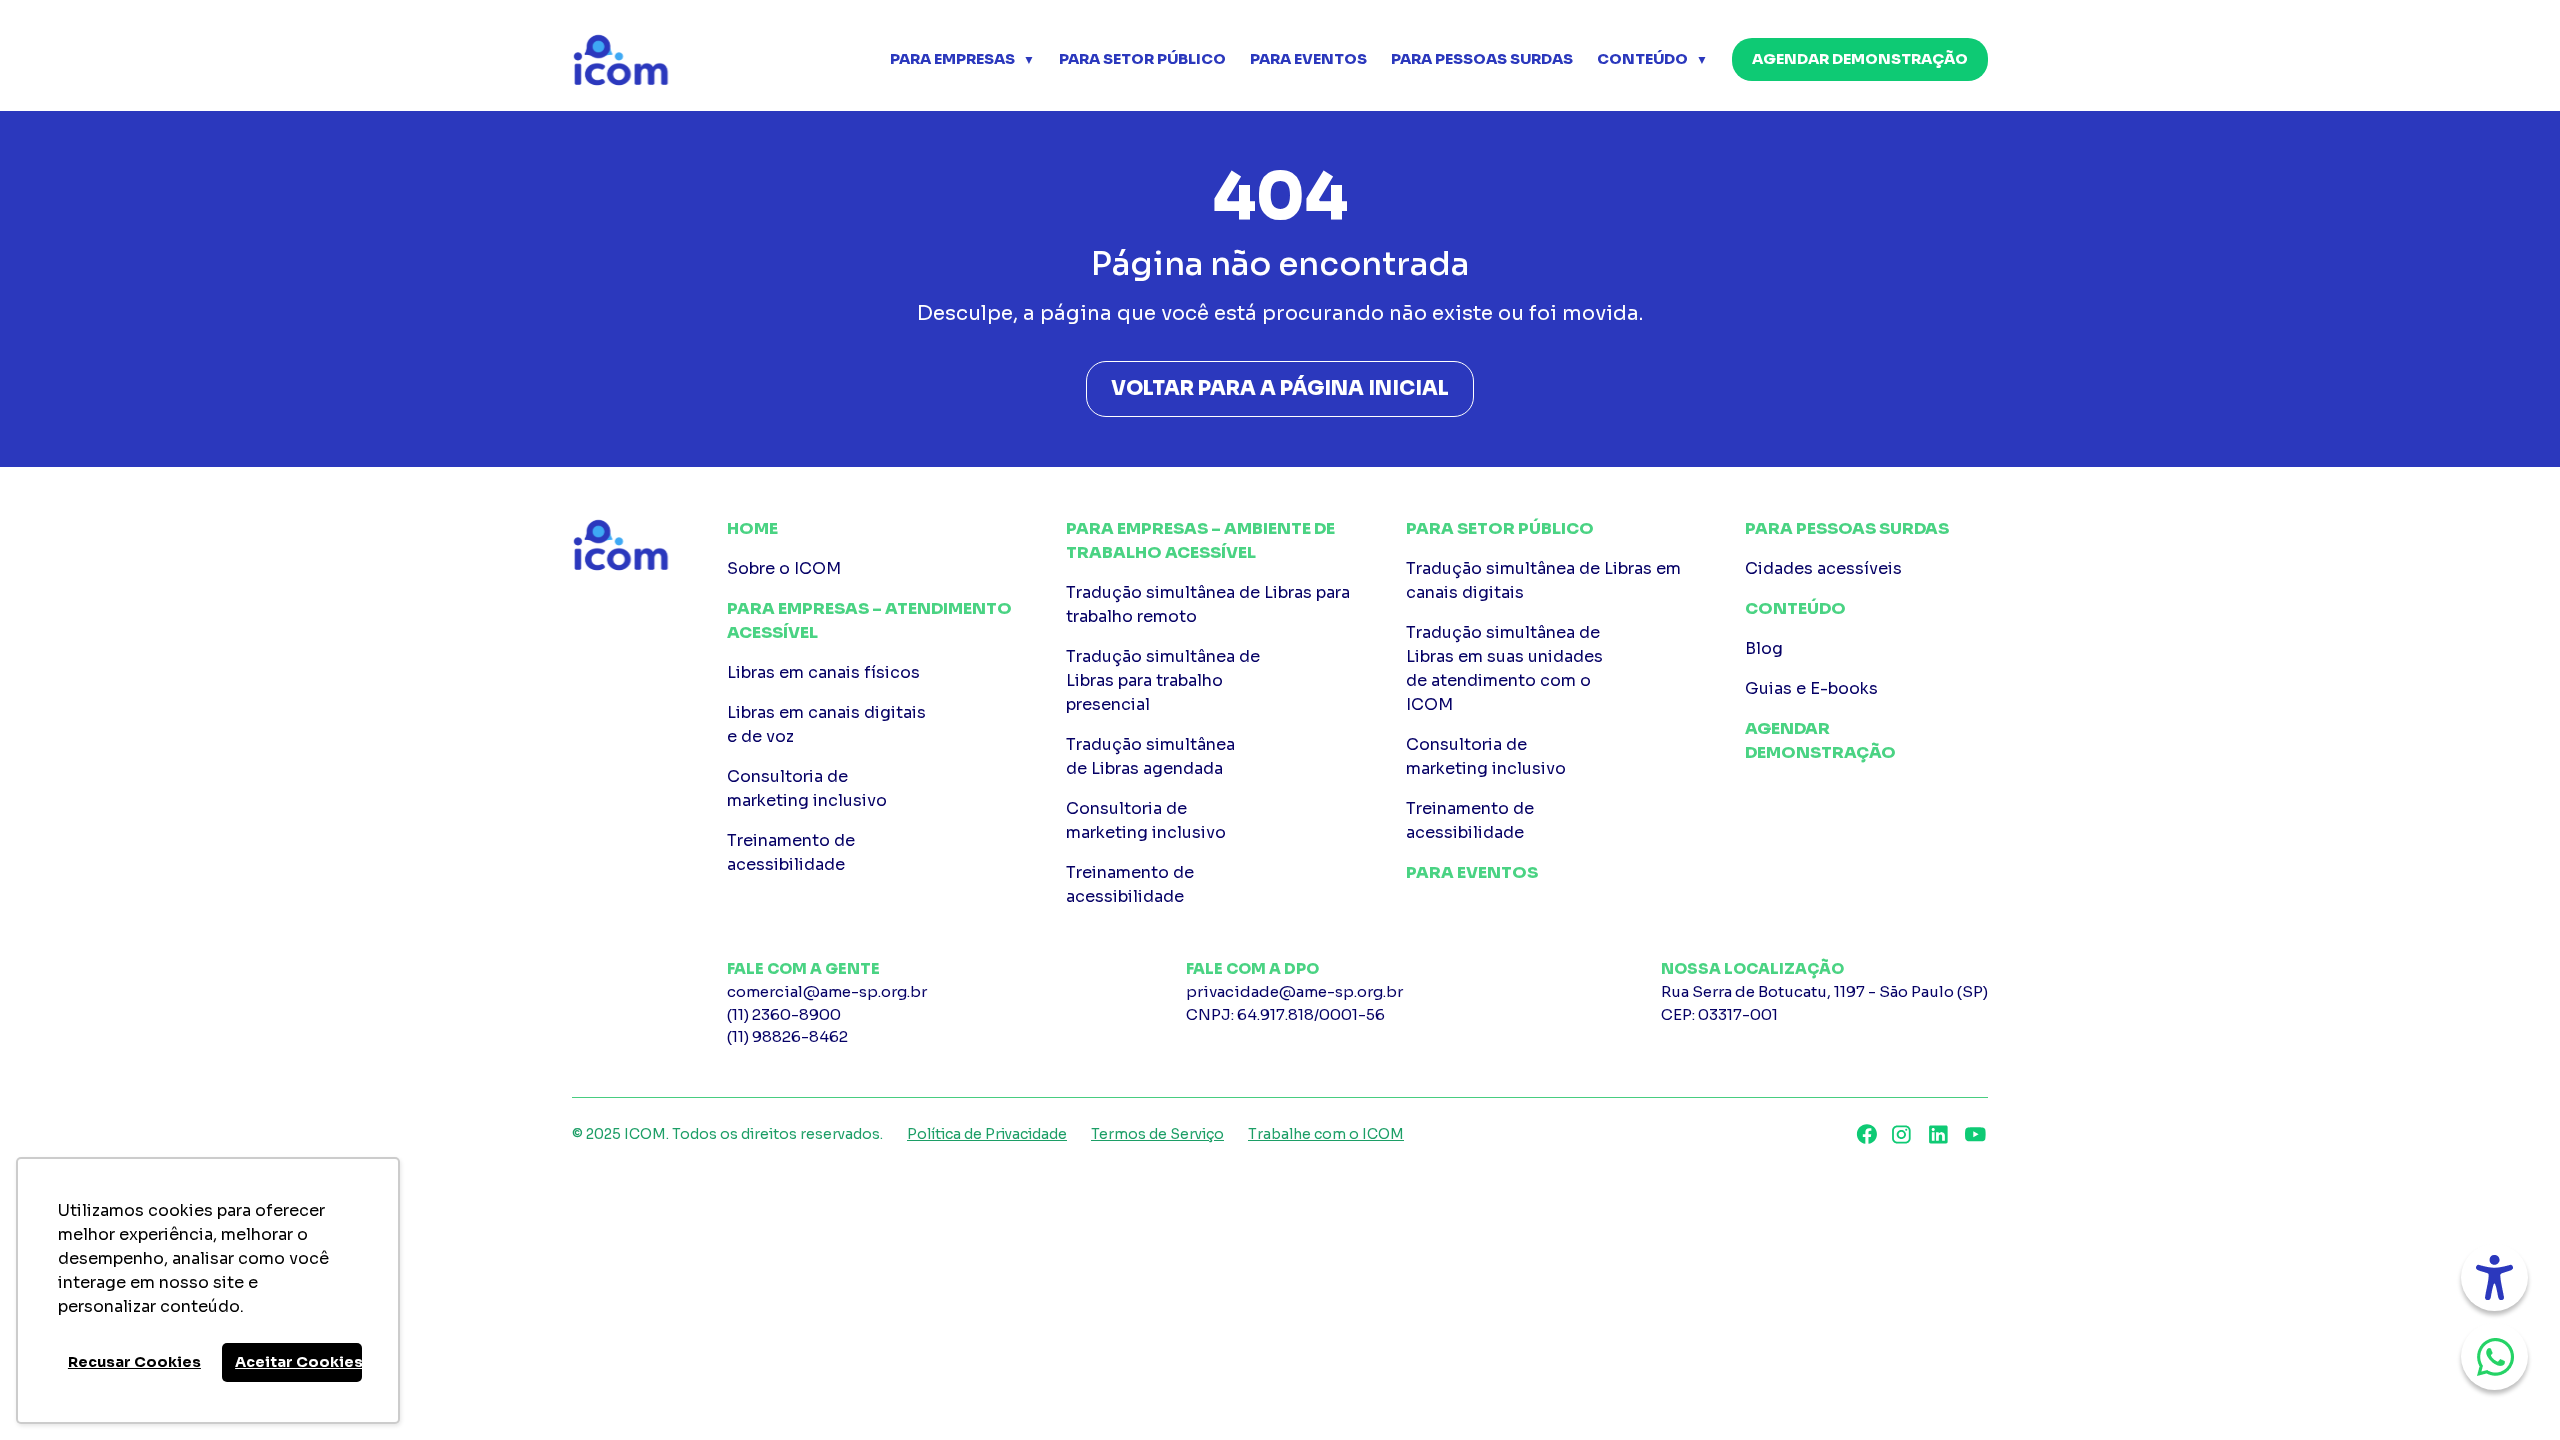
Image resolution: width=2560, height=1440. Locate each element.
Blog (1764, 648)
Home (752, 528)
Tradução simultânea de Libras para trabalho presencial (1163, 680)
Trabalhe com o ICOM (1326, 1134)
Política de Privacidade (987, 1134)
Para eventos (1308, 59)
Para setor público (1142, 59)
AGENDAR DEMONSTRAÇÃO (1860, 59)
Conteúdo (1642, 59)
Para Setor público (1500, 528)
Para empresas (952, 59)
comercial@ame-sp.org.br (827, 991)
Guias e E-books (1811, 688)
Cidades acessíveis (1823, 568)
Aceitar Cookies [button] (298, 1362)
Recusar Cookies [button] (134, 1362)
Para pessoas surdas (1482, 59)
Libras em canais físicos (823, 672)
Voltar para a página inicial (1280, 388)
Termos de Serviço (1157, 1134)
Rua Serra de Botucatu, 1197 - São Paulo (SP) (1824, 1003)
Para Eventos (1472, 872)
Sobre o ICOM (784, 568)
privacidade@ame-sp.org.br (1294, 991)
